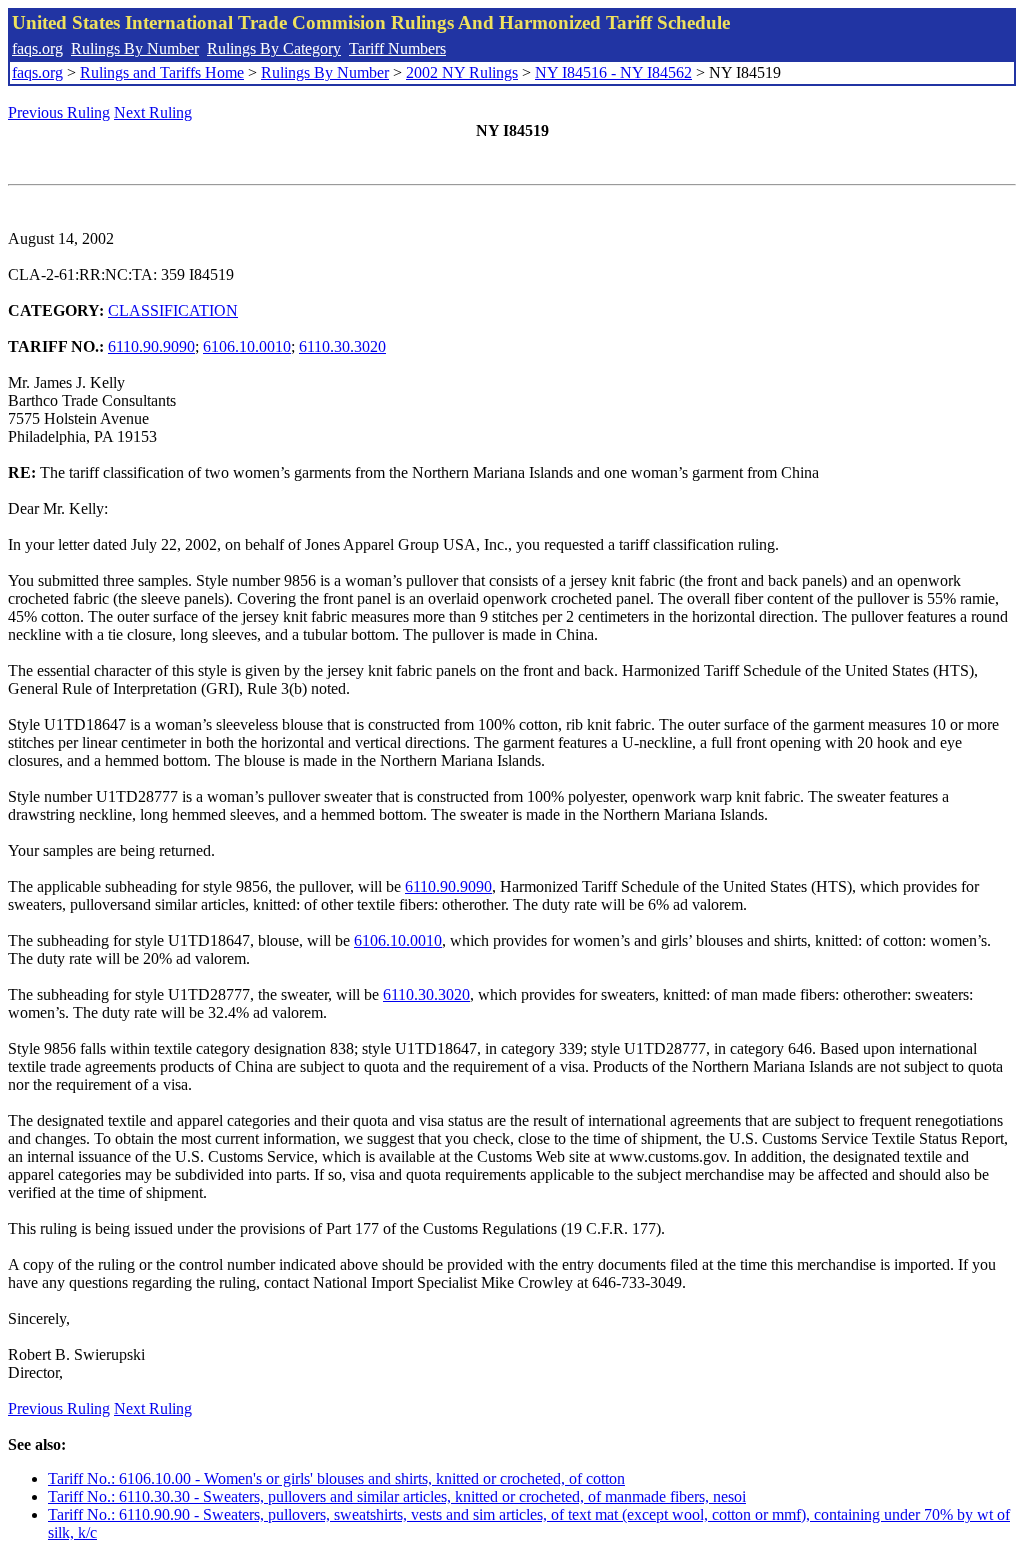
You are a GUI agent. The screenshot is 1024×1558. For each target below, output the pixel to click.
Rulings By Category (274, 48)
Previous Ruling (59, 112)
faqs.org (37, 48)
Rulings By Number (135, 48)
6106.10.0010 (247, 346)
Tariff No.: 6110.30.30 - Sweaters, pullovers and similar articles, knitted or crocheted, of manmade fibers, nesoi (397, 1496)
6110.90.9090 (151, 346)
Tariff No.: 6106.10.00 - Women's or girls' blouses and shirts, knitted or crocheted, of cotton (336, 1478)
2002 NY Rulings (462, 72)
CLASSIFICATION (173, 310)
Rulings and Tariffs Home (162, 72)
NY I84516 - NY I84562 (613, 72)
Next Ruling (153, 112)
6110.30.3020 (342, 346)
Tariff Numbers (397, 48)
